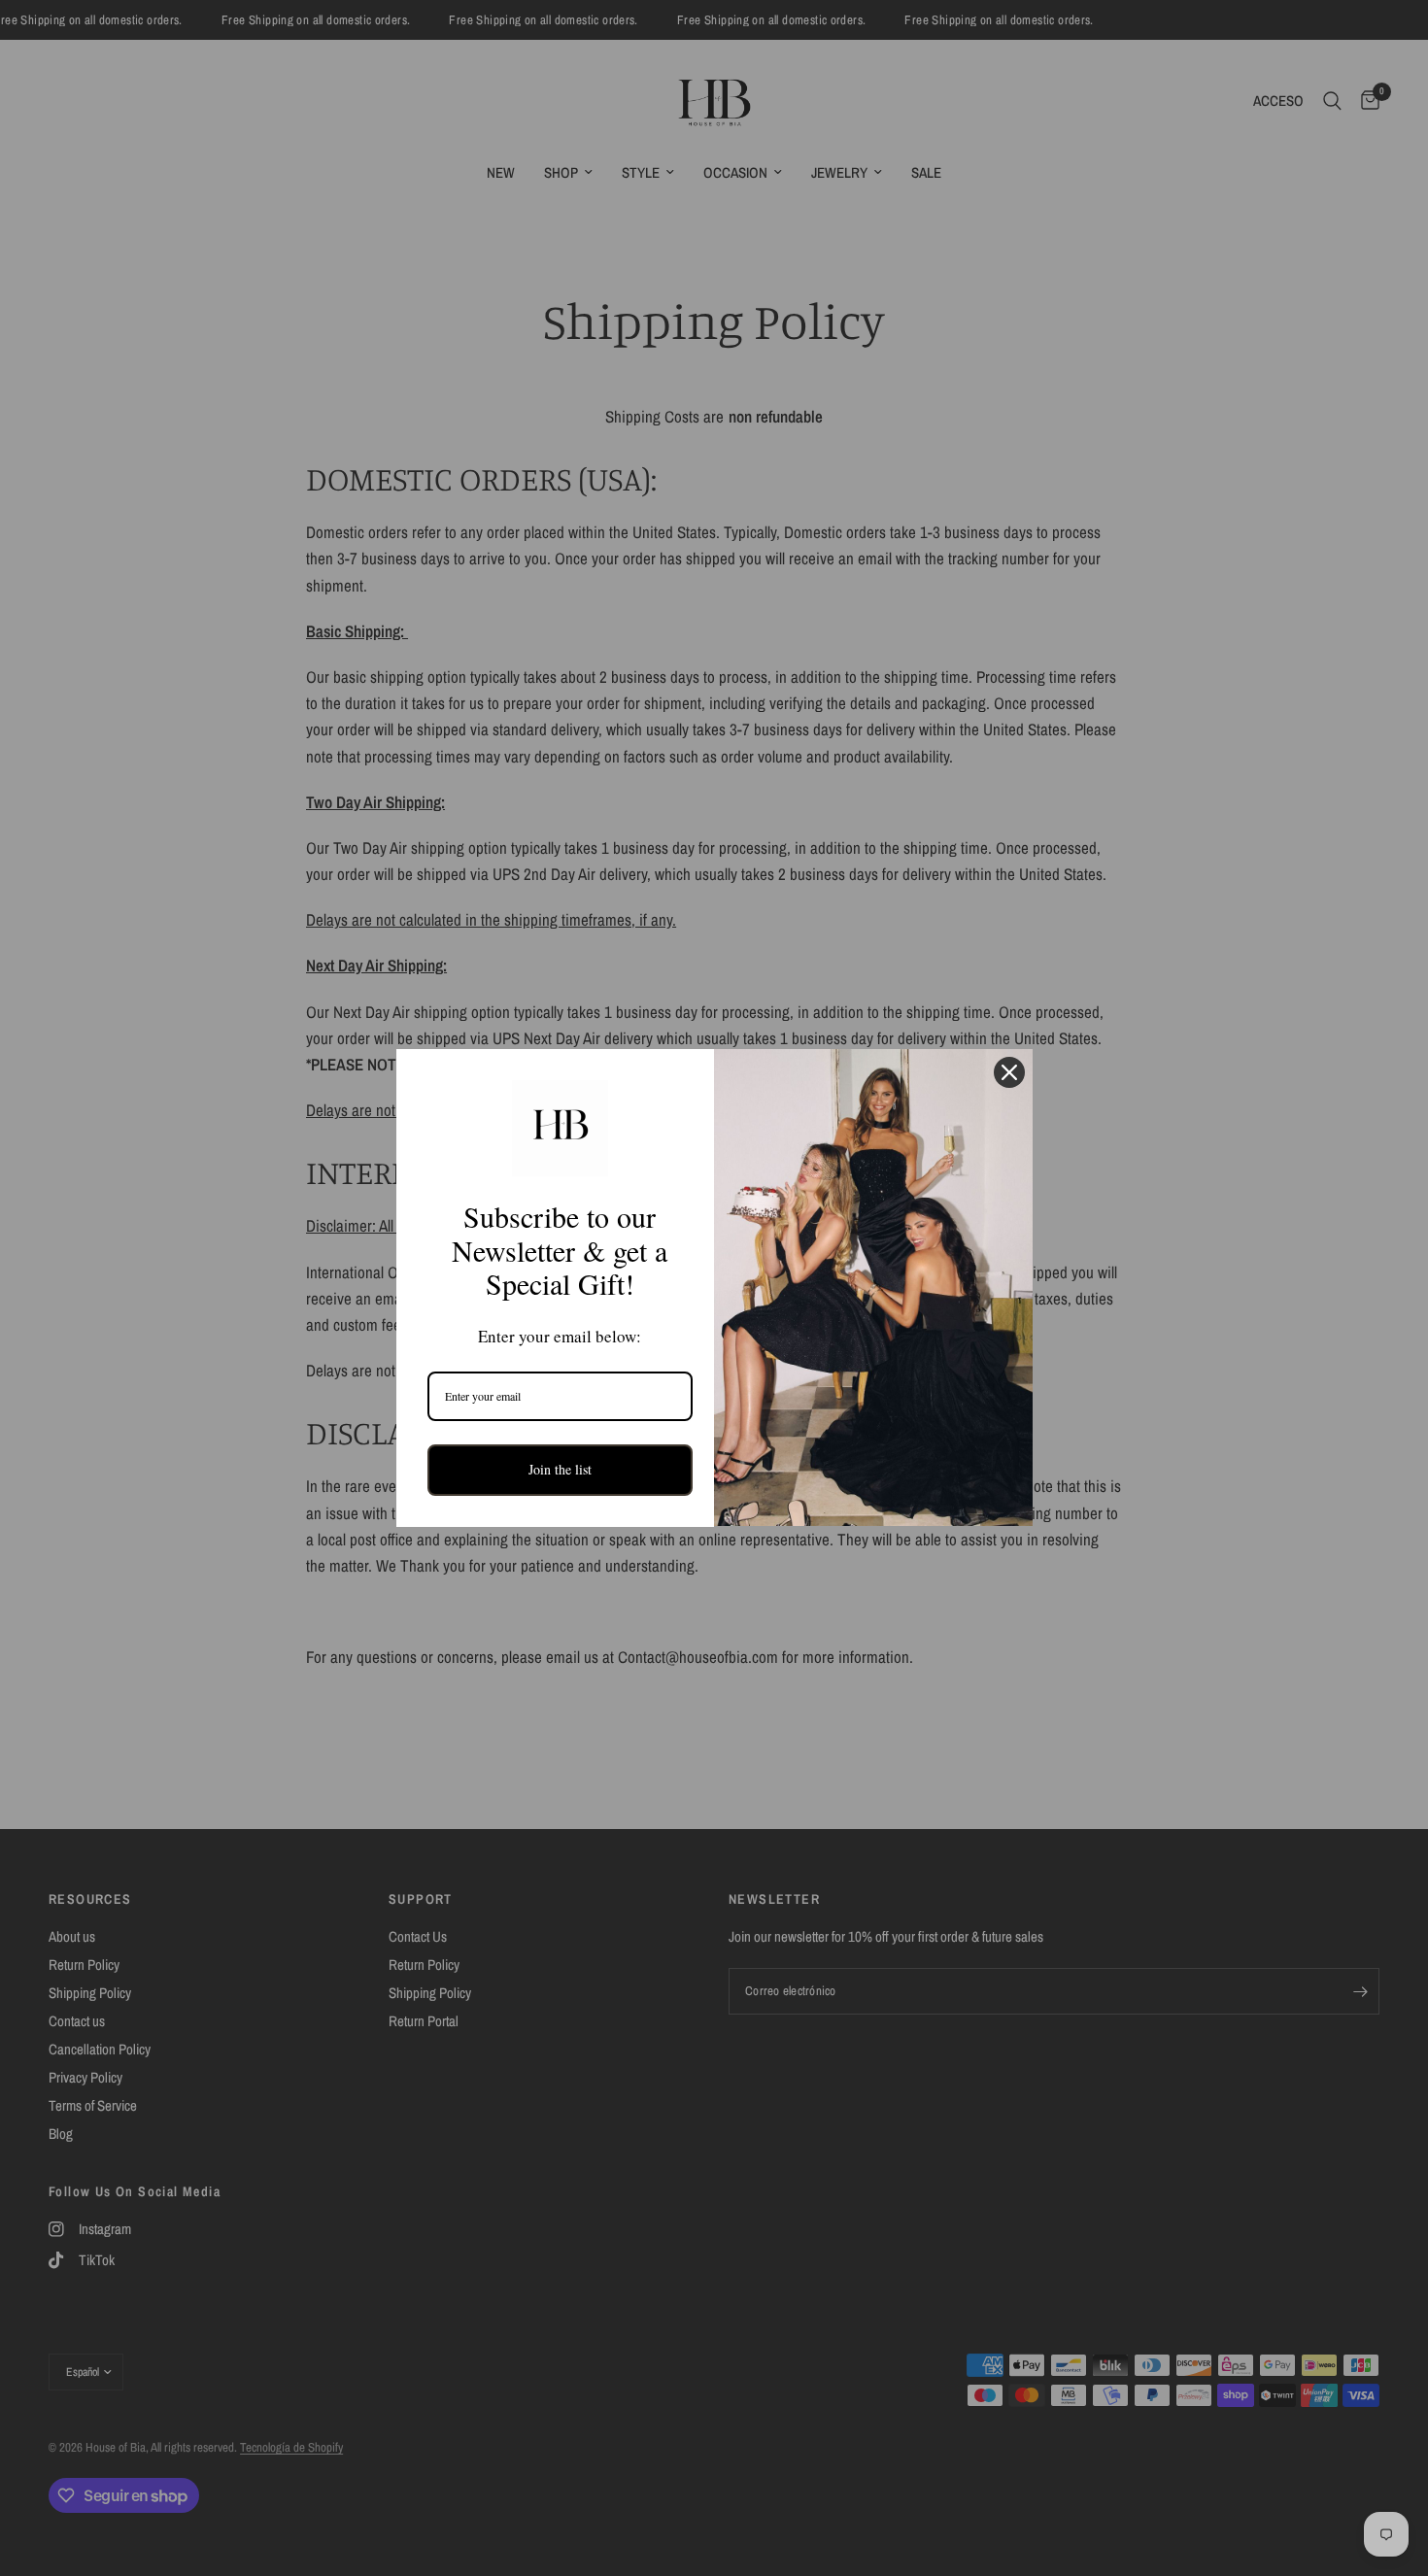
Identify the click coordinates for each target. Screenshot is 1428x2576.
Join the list (560, 1469)
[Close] (1009, 1072)
